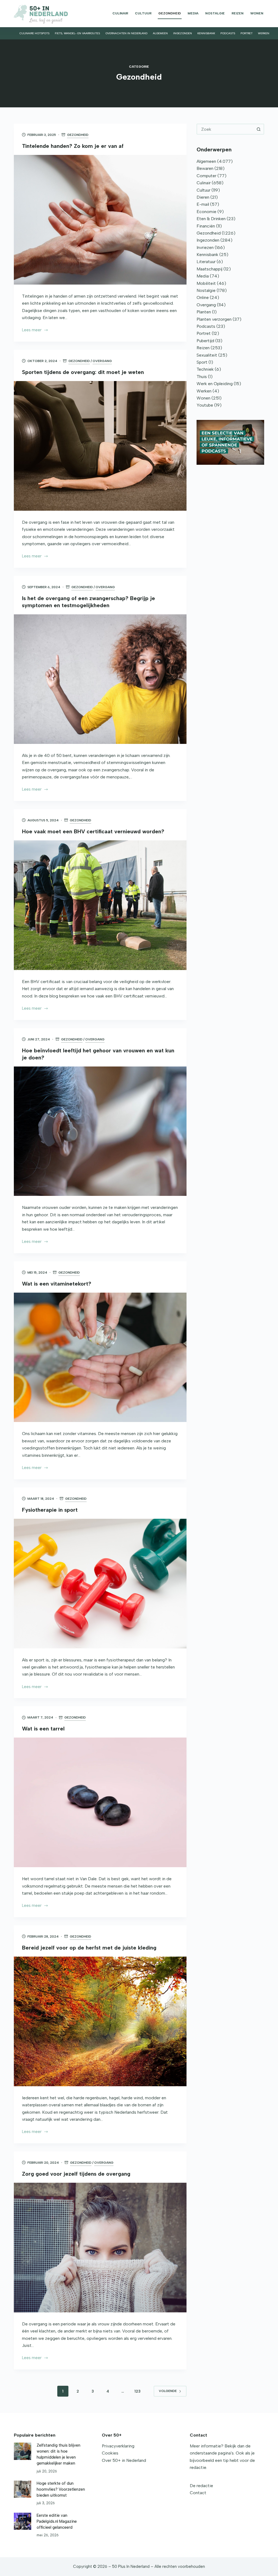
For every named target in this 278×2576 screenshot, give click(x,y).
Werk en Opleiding (215, 384)
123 (138, 2391)
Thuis (202, 377)
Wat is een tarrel (43, 1729)
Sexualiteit (207, 355)
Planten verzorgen (214, 319)
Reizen (238, 13)
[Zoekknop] (259, 129)
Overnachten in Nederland (126, 33)
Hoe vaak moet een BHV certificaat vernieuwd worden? (93, 831)
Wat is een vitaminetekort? (57, 1284)
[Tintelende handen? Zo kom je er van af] (100, 220)
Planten (204, 312)
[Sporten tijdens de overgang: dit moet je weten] (100, 446)
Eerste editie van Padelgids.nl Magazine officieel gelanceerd (57, 2521)
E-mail (203, 204)
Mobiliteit (206, 283)
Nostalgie (215, 13)
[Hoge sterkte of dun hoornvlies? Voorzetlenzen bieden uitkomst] (22, 2489)
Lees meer (32, 330)
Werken (264, 33)
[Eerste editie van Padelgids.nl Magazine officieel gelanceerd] (22, 2521)
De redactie (201, 2486)
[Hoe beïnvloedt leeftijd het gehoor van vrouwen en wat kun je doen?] (100, 1131)
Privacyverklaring (118, 2446)
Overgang (102, 361)
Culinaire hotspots (34, 33)
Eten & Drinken (211, 219)
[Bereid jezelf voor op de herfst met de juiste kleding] (100, 2021)
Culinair (120, 13)
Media (193, 13)
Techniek (205, 369)
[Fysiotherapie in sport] (100, 1584)
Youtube (205, 405)
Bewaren (205, 168)
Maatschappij (209, 269)
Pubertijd (205, 341)
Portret (247, 33)
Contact (198, 2493)
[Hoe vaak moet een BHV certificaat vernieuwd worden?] (100, 905)
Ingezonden (183, 33)
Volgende (168, 2391)
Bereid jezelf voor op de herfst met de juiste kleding (89, 1948)
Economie (206, 212)
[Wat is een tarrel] (100, 1802)
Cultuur (143, 13)
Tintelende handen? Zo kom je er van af (73, 146)
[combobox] (225, 129)
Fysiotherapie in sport (50, 1510)
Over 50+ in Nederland (124, 2460)
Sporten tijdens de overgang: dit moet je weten (83, 372)
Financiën (206, 226)
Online (203, 297)
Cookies (110, 2453)
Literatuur (206, 262)
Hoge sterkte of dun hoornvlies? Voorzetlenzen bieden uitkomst (61, 2489)
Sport (202, 362)
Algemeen (160, 33)
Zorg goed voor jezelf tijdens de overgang (76, 2174)
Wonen (257, 13)
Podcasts (228, 33)
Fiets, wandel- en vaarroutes (77, 33)
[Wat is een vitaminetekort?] (100, 1357)
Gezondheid (170, 13)
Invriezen (205, 247)
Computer (206, 176)
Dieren (203, 197)
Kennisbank (206, 33)
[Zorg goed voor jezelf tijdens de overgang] (100, 2248)
